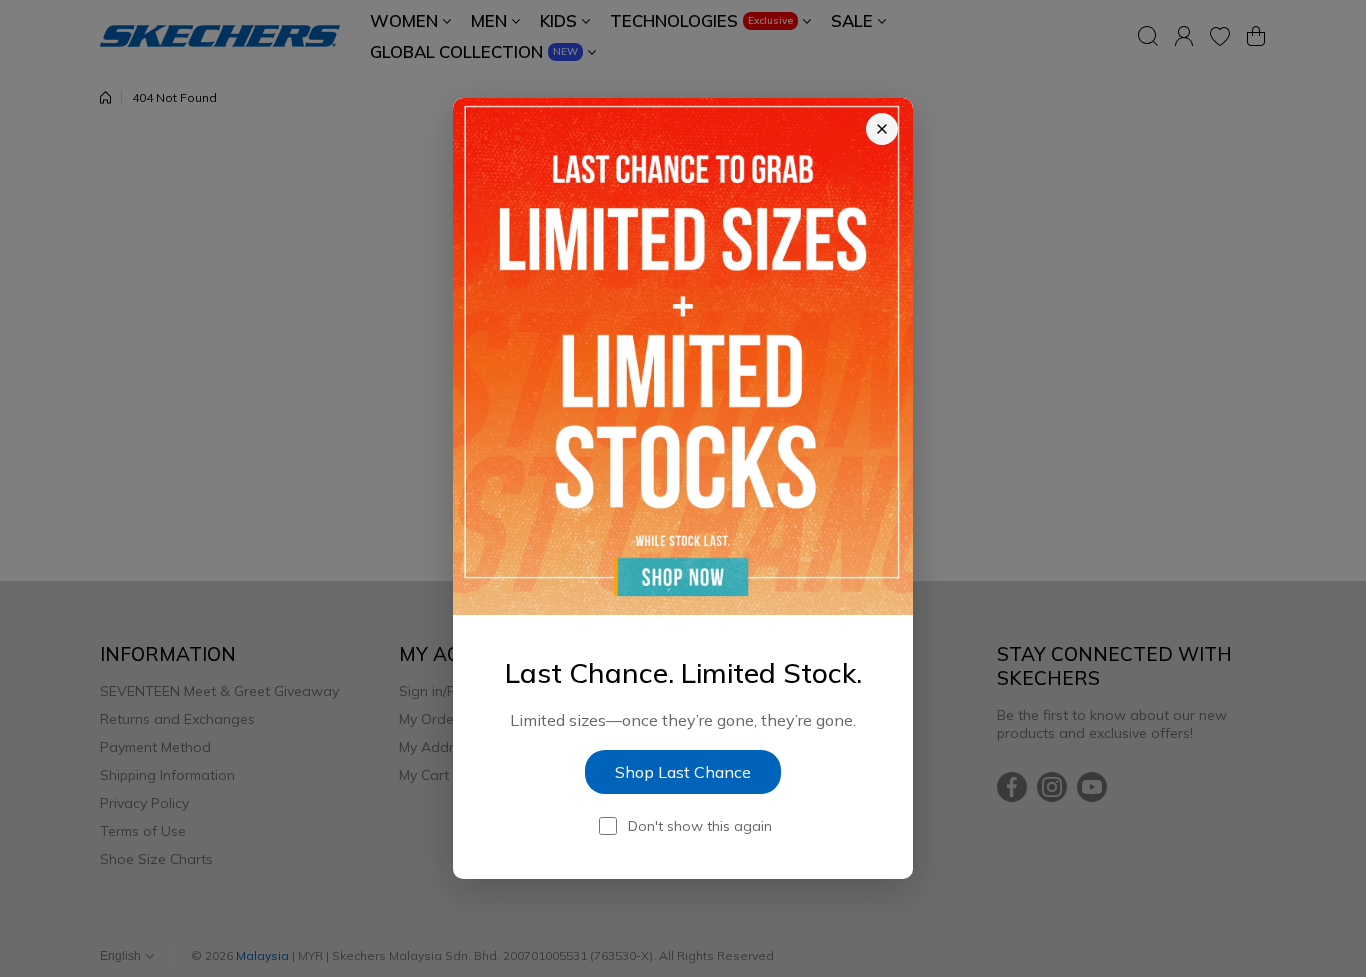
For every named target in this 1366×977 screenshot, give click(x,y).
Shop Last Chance (683, 772)
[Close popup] (882, 129)
